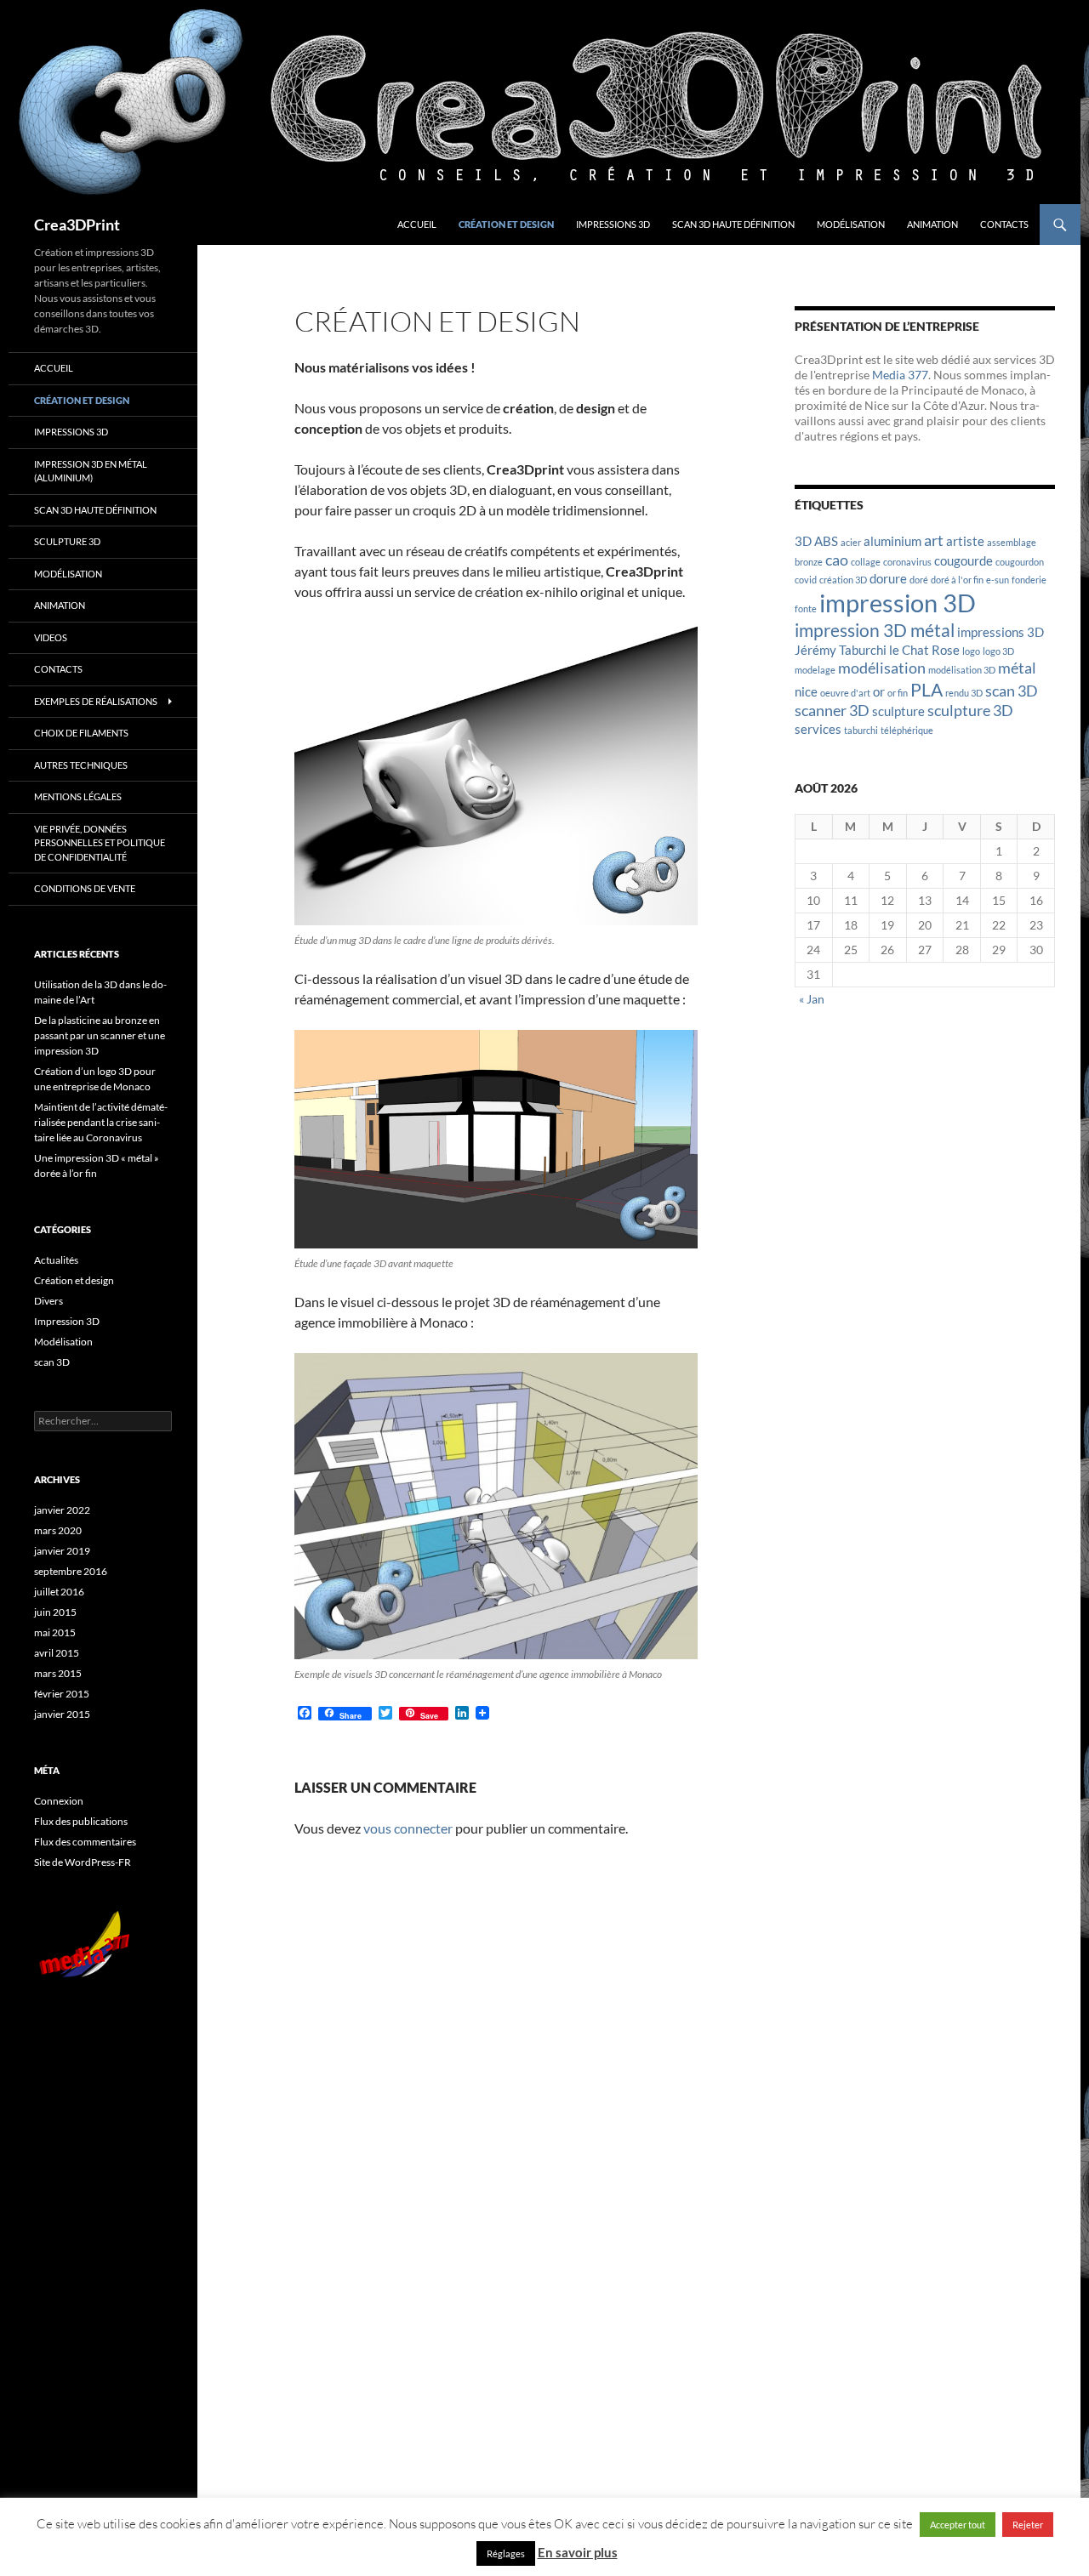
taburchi (861, 730)
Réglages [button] (506, 2553)
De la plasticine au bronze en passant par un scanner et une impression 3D (100, 1035)
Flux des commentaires (85, 1842)
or (879, 691)
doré (919, 580)
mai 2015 (55, 1632)
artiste (965, 541)
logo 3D (998, 651)
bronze (809, 562)
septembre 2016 (71, 1571)
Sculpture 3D (67, 541)
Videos (51, 637)
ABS (826, 541)
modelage (815, 670)
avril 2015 (57, 1653)
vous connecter (408, 1828)
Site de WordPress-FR (83, 1862)
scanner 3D (832, 710)
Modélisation (851, 224)
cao (837, 560)
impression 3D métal (875, 630)
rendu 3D (964, 693)
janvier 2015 (62, 1714)
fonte (806, 608)
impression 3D (898, 603)
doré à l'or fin (957, 580)
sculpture (898, 711)
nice (806, 691)
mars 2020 (58, 1530)
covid (806, 580)
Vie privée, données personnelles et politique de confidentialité (100, 843)
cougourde (964, 560)
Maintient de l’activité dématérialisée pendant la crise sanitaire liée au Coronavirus (101, 1122)
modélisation (882, 668)
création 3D (843, 580)
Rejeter (1028, 2525)
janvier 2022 (62, 1510)
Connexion (59, 1801)
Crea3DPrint (77, 225)
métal (1017, 668)
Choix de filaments (81, 733)
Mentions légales (78, 796)
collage (866, 562)
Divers (48, 1301)
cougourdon (1020, 562)
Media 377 (900, 375)
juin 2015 (55, 1612)
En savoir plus (578, 2552)
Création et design (506, 224)
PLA (927, 690)
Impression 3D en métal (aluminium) (91, 471)
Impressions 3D (613, 224)
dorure (888, 578)
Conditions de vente (85, 888)
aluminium (892, 541)
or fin (898, 693)
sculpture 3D (970, 710)
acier (851, 542)
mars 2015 (58, 1673)
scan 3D (1012, 691)
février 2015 (62, 1694)
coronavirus (907, 562)
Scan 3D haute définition (733, 224)
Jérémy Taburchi (841, 650)
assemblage (1012, 542)
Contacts (1004, 224)
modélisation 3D (962, 670)
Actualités (56, 1260)
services (818, 729)
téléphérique (907, 730)
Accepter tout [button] (958, 2525)
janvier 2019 (62, 1551)
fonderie (1029, 580)
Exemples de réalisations (96, 701)
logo (971, 651)
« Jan (812, 999)
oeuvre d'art (845, 693)
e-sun (998, 580)
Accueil (417, 224)
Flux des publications (81, 1821)
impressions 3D (1001, 632)
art (934, 540)
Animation (932, 224)
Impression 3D (67, 1321)
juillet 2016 (59, 1592)
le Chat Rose (924, 650)
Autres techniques (81, 765)
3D (803, 541)
